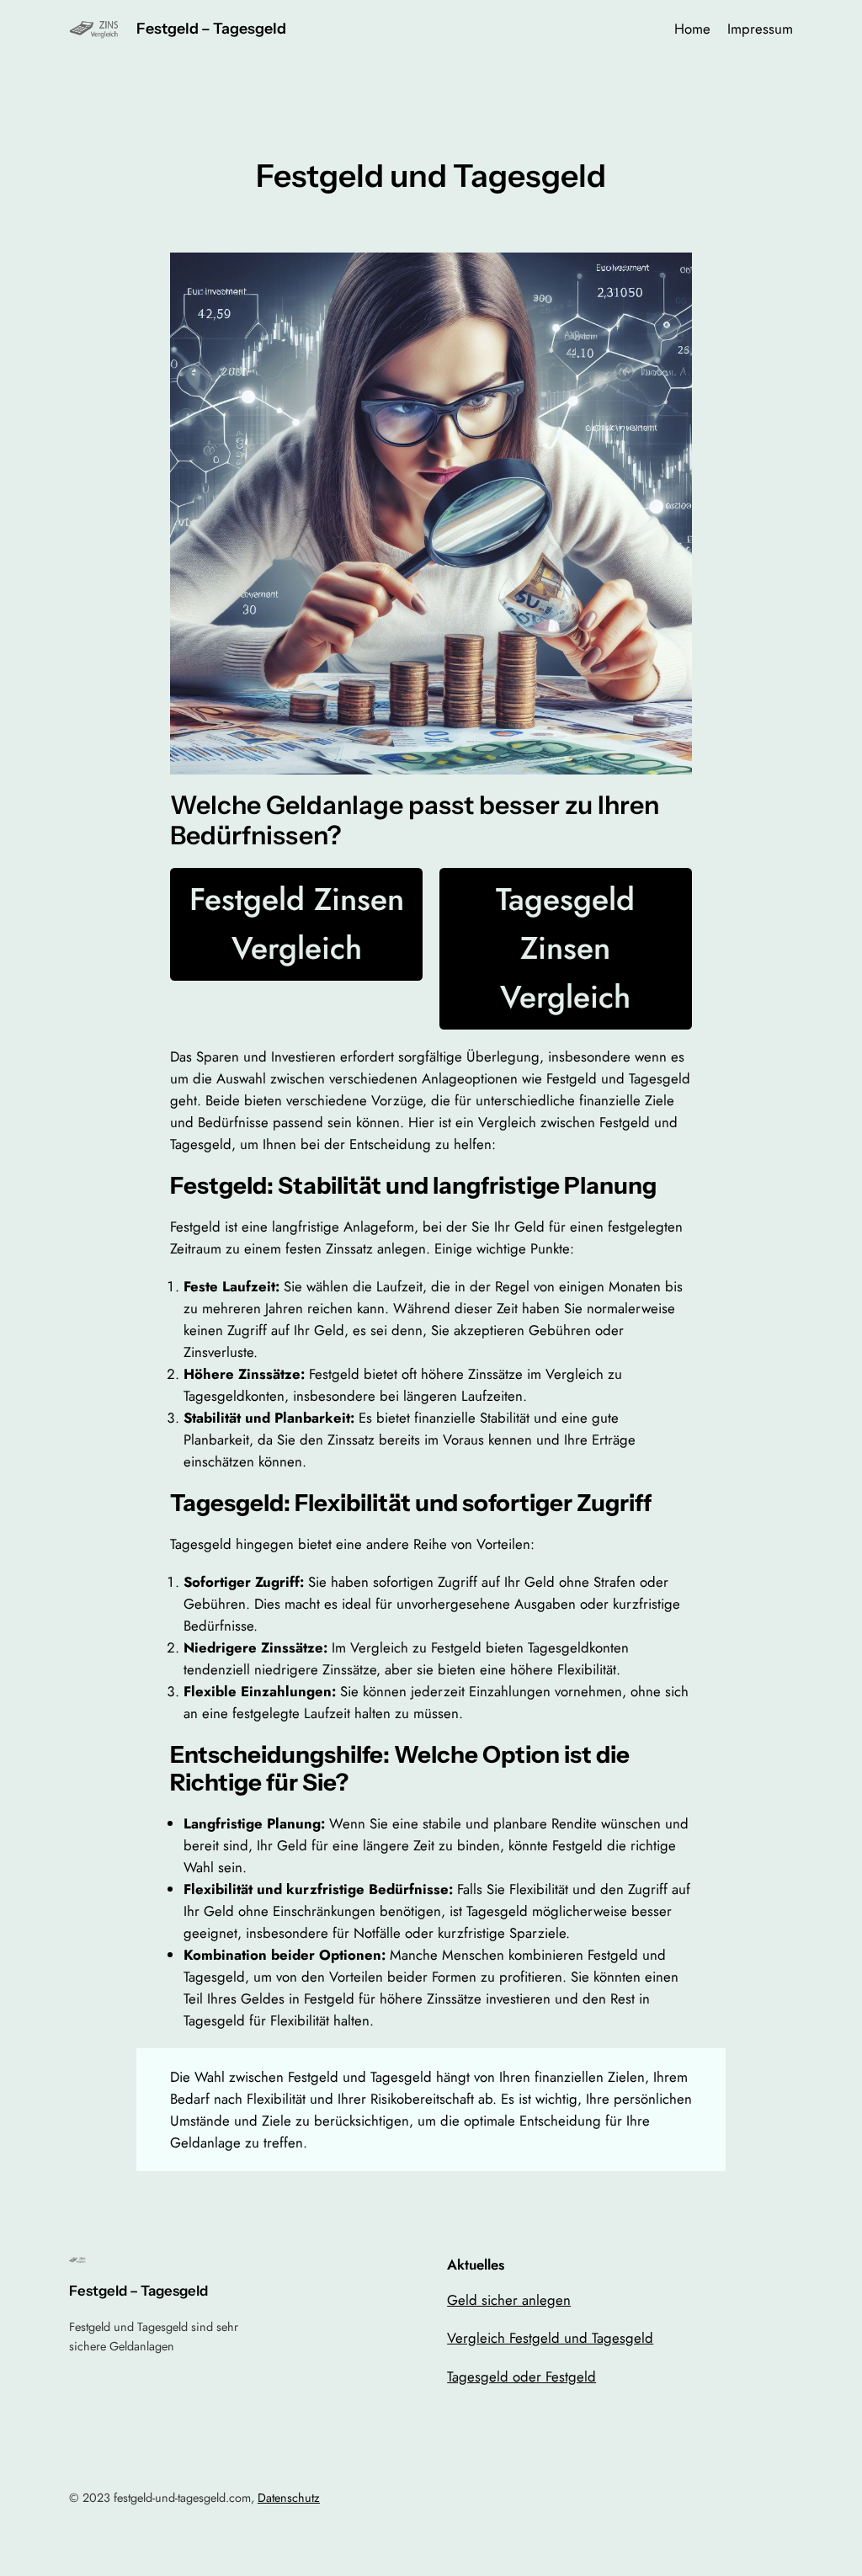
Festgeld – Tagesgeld (211, 28)
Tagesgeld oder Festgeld (521, 2376)
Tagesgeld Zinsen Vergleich (565, 947)
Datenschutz (289, 2498)
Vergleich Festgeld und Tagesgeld (550, 2338)
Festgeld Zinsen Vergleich (297, 923)
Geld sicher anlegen (509, 2300)
